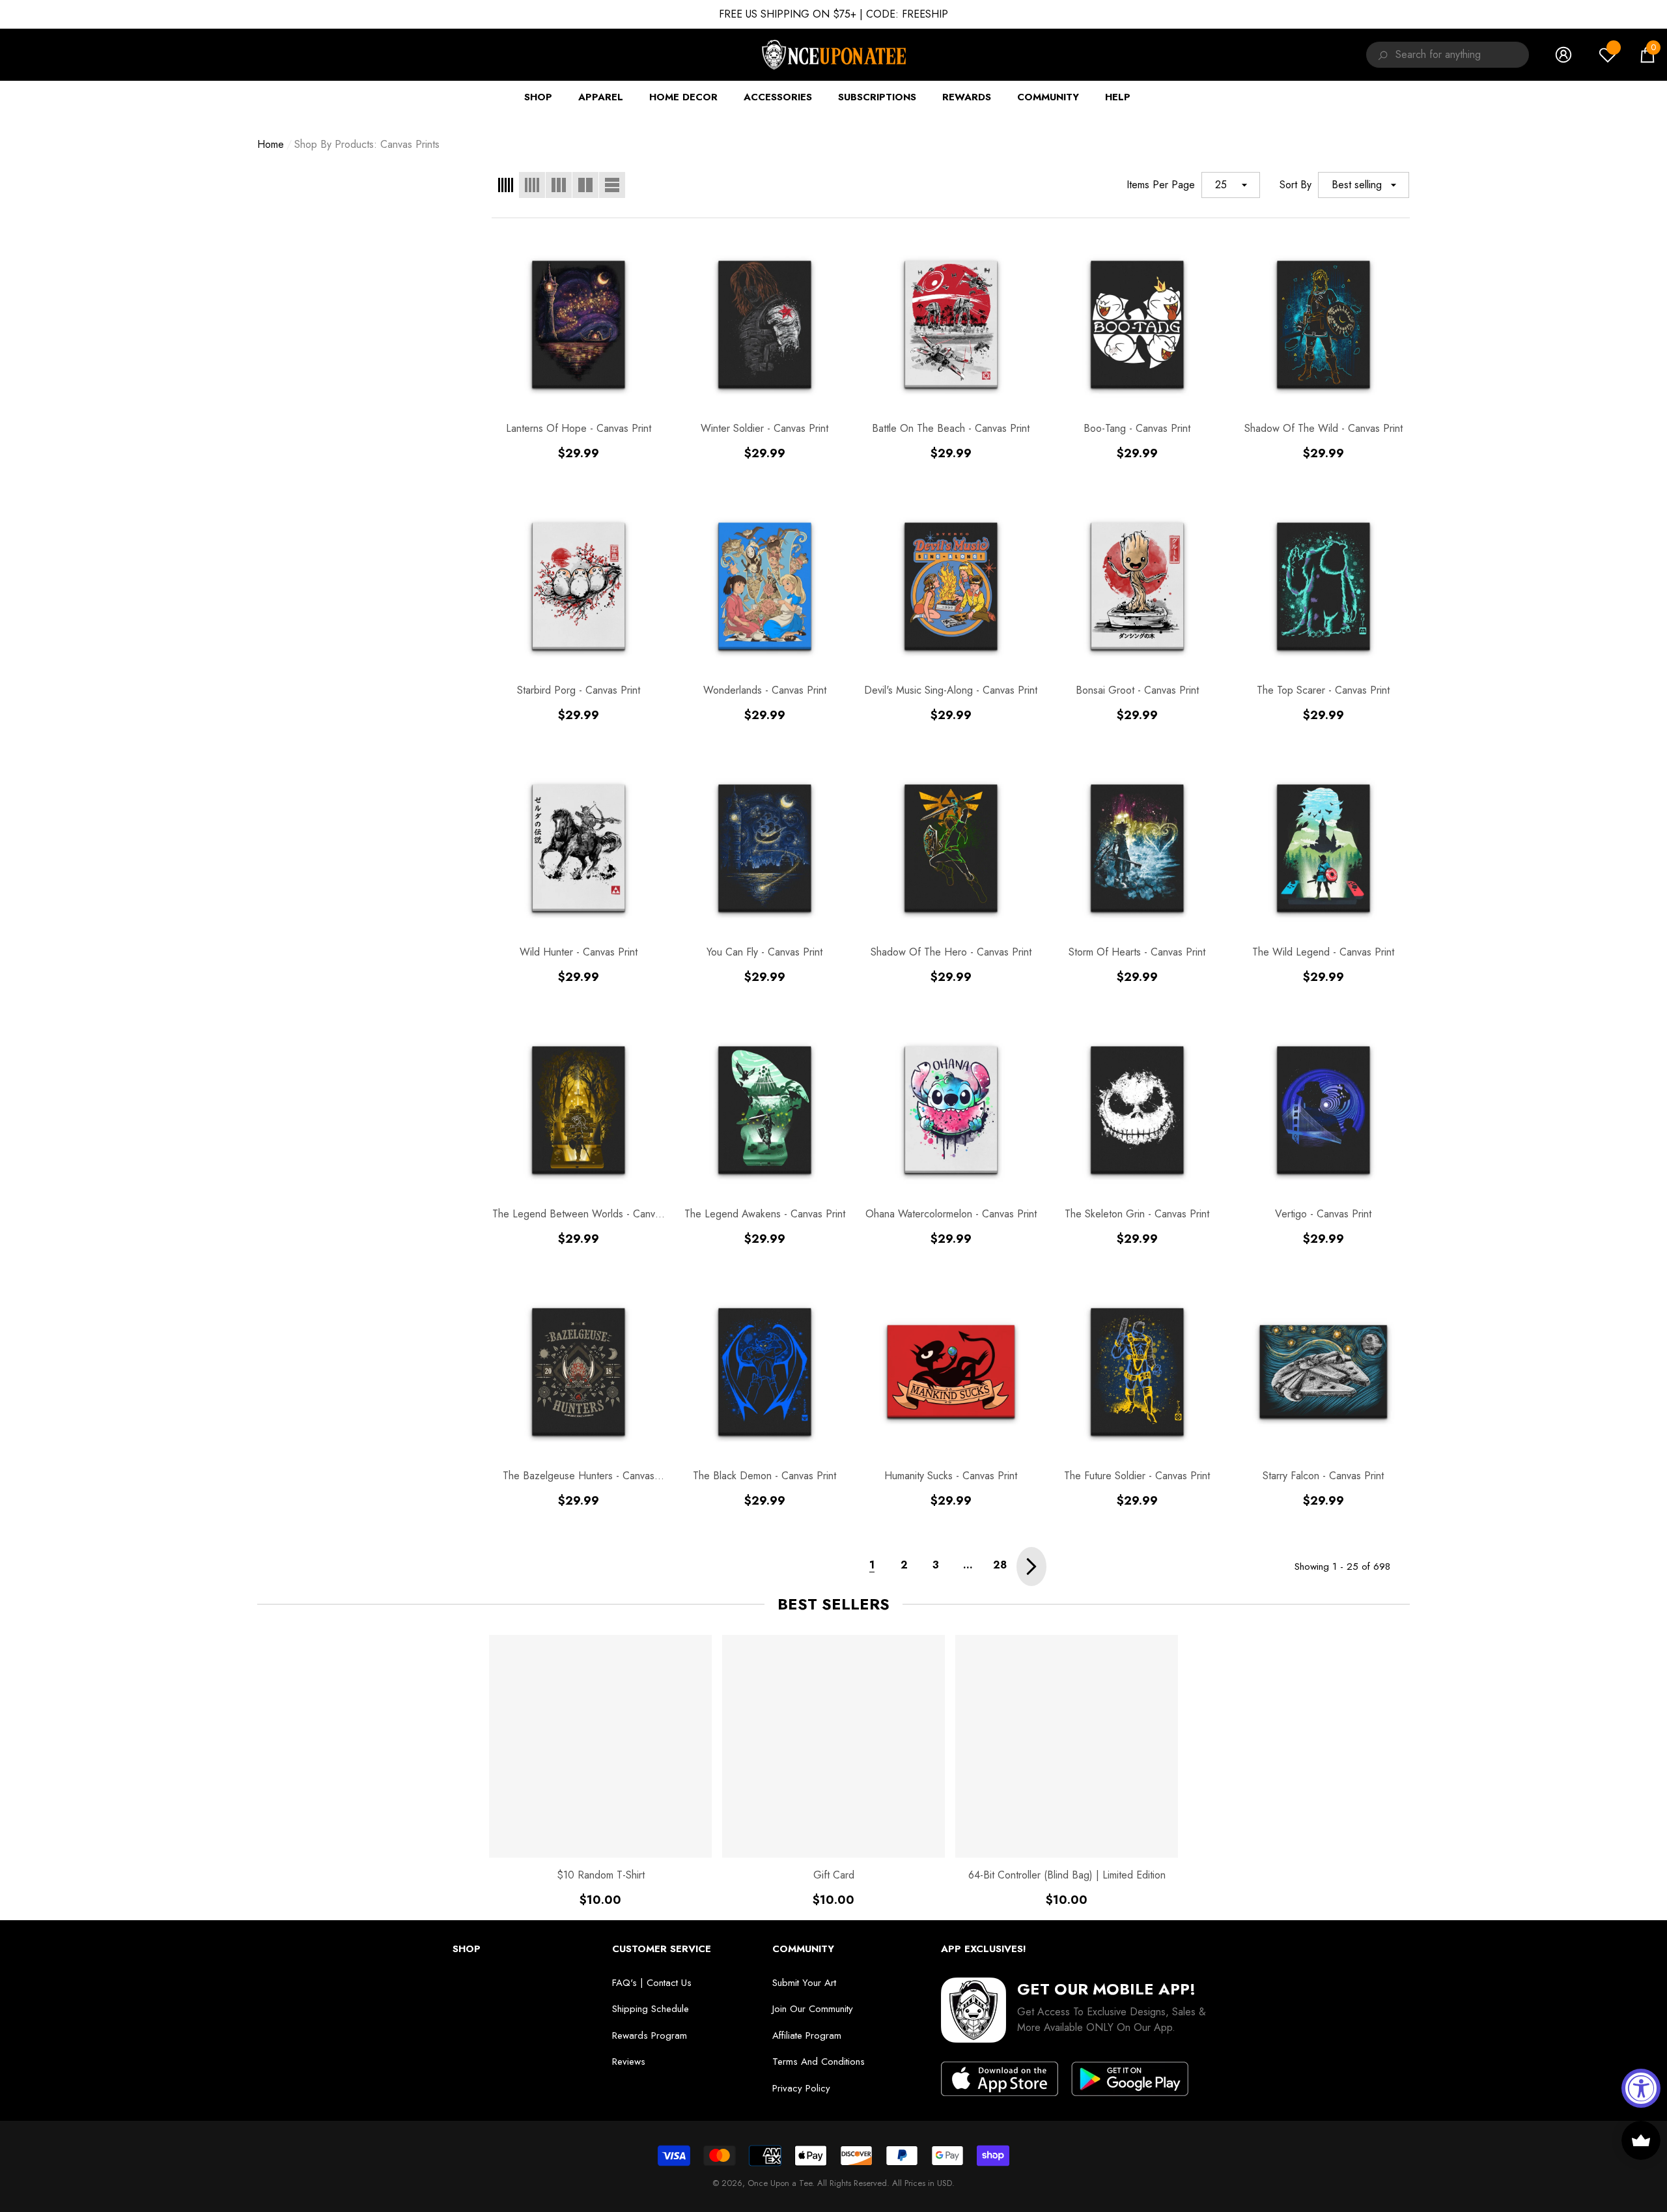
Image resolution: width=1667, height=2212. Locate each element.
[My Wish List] (1608, 55)
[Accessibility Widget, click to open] (1641, 2088)
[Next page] (1031, 1567)
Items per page (1161, 185)
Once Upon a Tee (780, 2183)
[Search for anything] (1381, 55)
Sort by (1296, 185)
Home (271, 144)
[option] (600, 1771)
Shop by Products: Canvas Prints (367, 144)
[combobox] (1462, 55)
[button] (1647, 55)
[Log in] (1563, 55)
